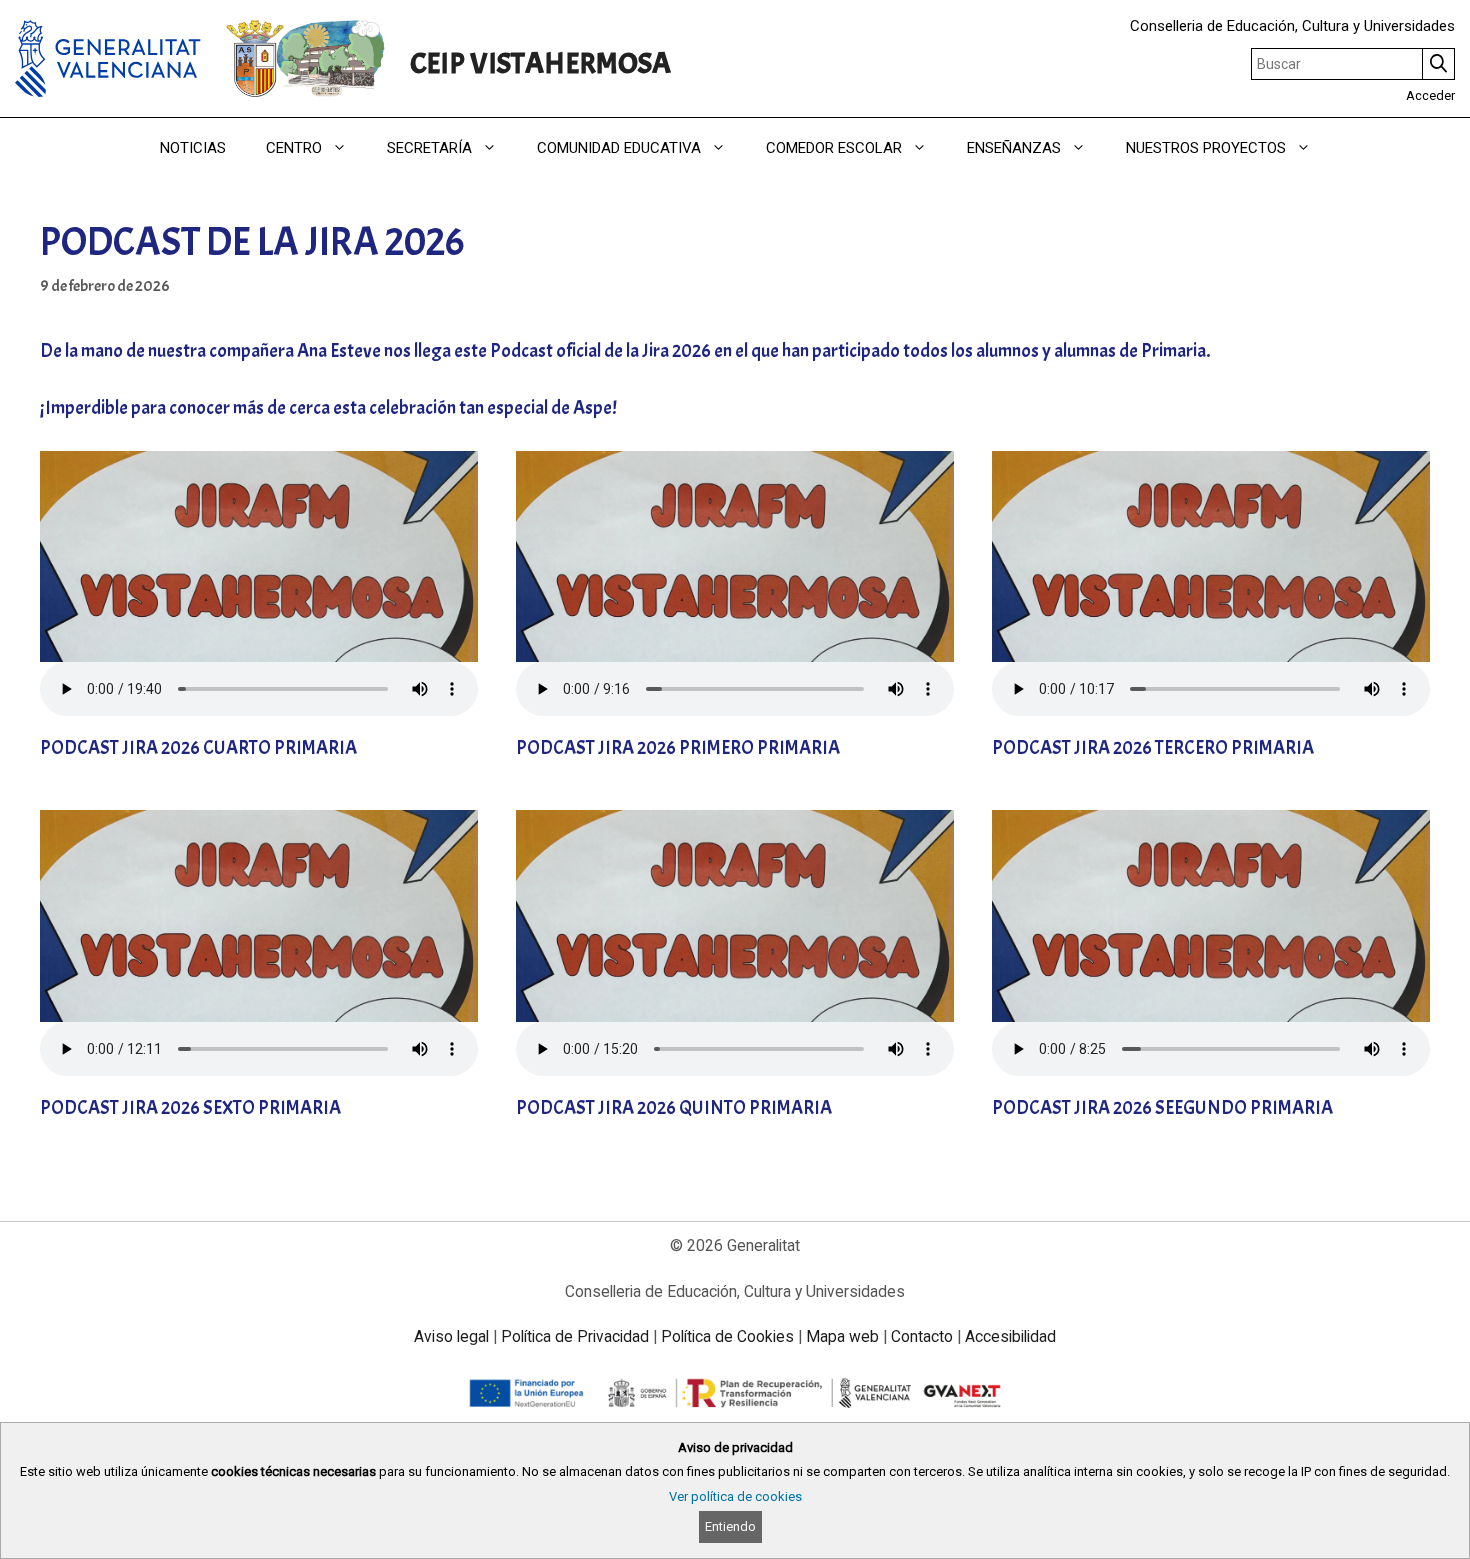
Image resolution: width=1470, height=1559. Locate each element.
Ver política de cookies (735, 1496)
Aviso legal (451, 1336)
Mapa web (842, 1336)
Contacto (922, 1336)
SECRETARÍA (429, 148)
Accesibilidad (1010, 1336)
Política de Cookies (727, 1336)
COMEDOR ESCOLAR (834, 148)
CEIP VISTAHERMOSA (540, 63)
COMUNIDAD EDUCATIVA (619, 148)
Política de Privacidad (575, 1336)
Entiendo (730, 1526)
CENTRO (294, 148)
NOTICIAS (193, 148)
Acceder (1430, 95)
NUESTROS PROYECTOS (1206, 148)
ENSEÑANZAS (1014, 148)
